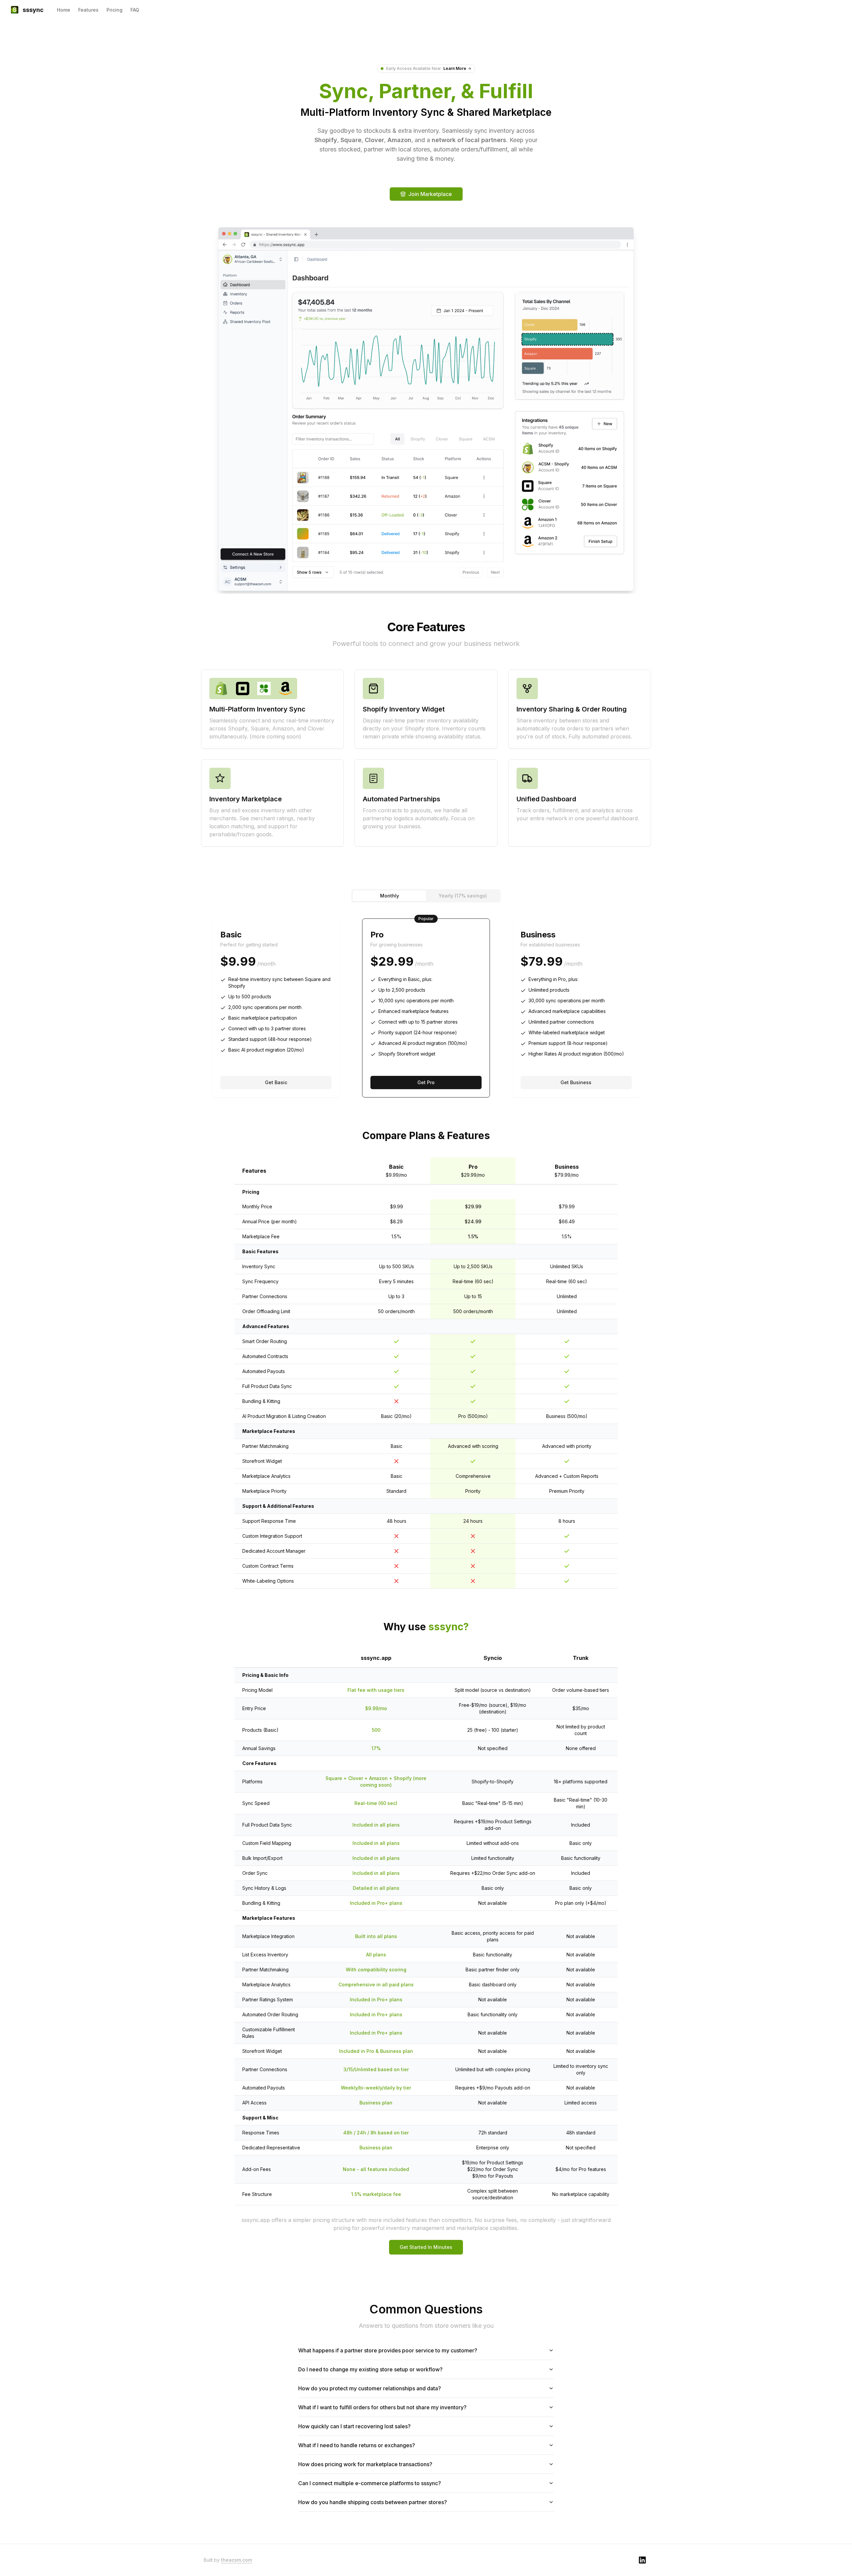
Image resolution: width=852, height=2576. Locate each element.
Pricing (114, 10)
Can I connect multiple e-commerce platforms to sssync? (370, 2483)
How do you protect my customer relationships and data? (370, 2388)
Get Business (576, 1082)
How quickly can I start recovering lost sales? (354, 2426)
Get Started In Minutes (426, 2247)
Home (64, 10)
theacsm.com (236, 2560)
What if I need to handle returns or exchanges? (357, 2445)
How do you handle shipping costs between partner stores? (373, 2502)
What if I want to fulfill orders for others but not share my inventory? (382, 2407)
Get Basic (276, 1082)
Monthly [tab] (390, 896)
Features (88, 10)
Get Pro (426, 1082)
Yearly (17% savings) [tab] (463, 896)
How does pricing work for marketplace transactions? (365, 2464)
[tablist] (426, 896)
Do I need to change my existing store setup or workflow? (370, 2369)
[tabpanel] (426, 1008)
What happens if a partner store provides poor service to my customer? (388, 2350)
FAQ (135, 10)
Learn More (455, 68)
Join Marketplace (430, 194)
